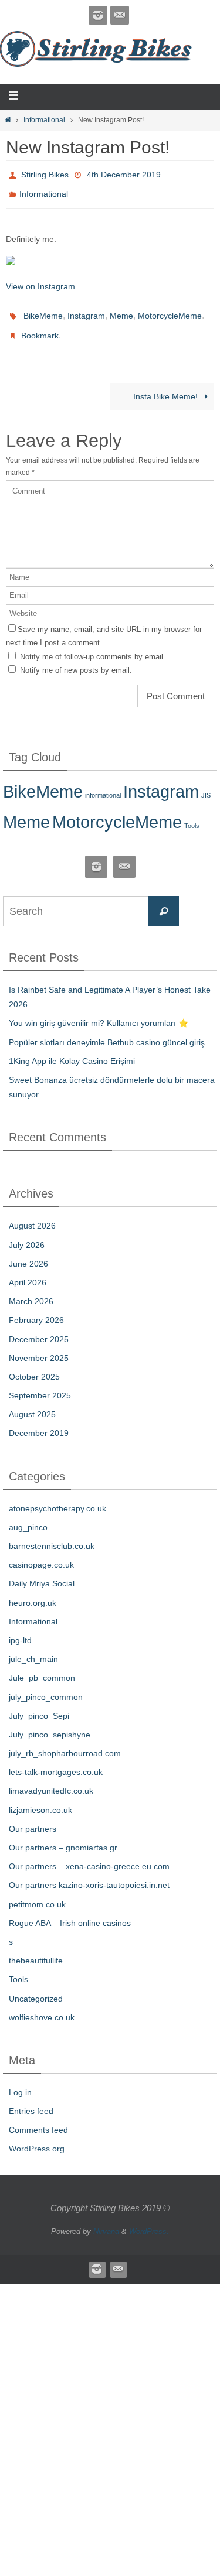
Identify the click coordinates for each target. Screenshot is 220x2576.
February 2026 (36, 1307)
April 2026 (28, 1270)
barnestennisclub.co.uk (52, 1533)
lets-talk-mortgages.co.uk (56, 1759)
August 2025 (32, 1401)
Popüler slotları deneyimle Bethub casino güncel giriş (107, 1029)
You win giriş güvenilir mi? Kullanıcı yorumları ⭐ (99, 1010)
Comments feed (38, 2117)
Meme (121, 308)
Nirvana (106, 2218)
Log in (20, 2079)
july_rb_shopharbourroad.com (65, 1740)
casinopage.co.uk (41, 1552)
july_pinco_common (46, 1684)
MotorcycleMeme (170, 308)
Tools (192, 813)
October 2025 (34, 1364)
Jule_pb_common (42, 1665)
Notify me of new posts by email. (76, 657)
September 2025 (40, 1383)
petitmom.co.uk (37, 1891)
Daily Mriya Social (42, 1571)
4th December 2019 (124, 173)
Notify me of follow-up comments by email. (93, 643)
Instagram (86, 308)
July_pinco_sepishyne (50, 1722)
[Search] (164, 898)
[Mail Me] (120, 15)
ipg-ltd (20, 1627)
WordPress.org (37, 2136)
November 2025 (39, 1345)
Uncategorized (36, 1985)
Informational (44, 120)
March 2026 (31, 1288)
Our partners (33, 1815)
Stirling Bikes (45, 173)
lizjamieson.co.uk (40, 1797)
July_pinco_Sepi (39, 1702)
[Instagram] (98, 15)
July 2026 (27, 1231)
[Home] (8, 120)
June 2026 (28, 1250)
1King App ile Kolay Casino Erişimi (72, 1048)
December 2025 (39, 1326)
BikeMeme (43, 308)
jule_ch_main (33, 1646)
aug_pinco (28, 1514)
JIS (206, 782)
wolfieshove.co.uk (42, 2004)
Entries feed (31, 2098)
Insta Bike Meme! (167, 383)
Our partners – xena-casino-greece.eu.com (89, 1853)
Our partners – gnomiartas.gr (63, 1835)
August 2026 (32, 1213)
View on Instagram (40, 280)
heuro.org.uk (33, 1589)
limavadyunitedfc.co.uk (51, 1778)
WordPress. (149, 2218)
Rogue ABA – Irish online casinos (70, 1910)
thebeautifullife (36, 1948)
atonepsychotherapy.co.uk (57, 1495)
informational (103, 782)
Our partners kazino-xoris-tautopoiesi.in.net (89, 1872)
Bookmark (40, 324)
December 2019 (39, 1420)
